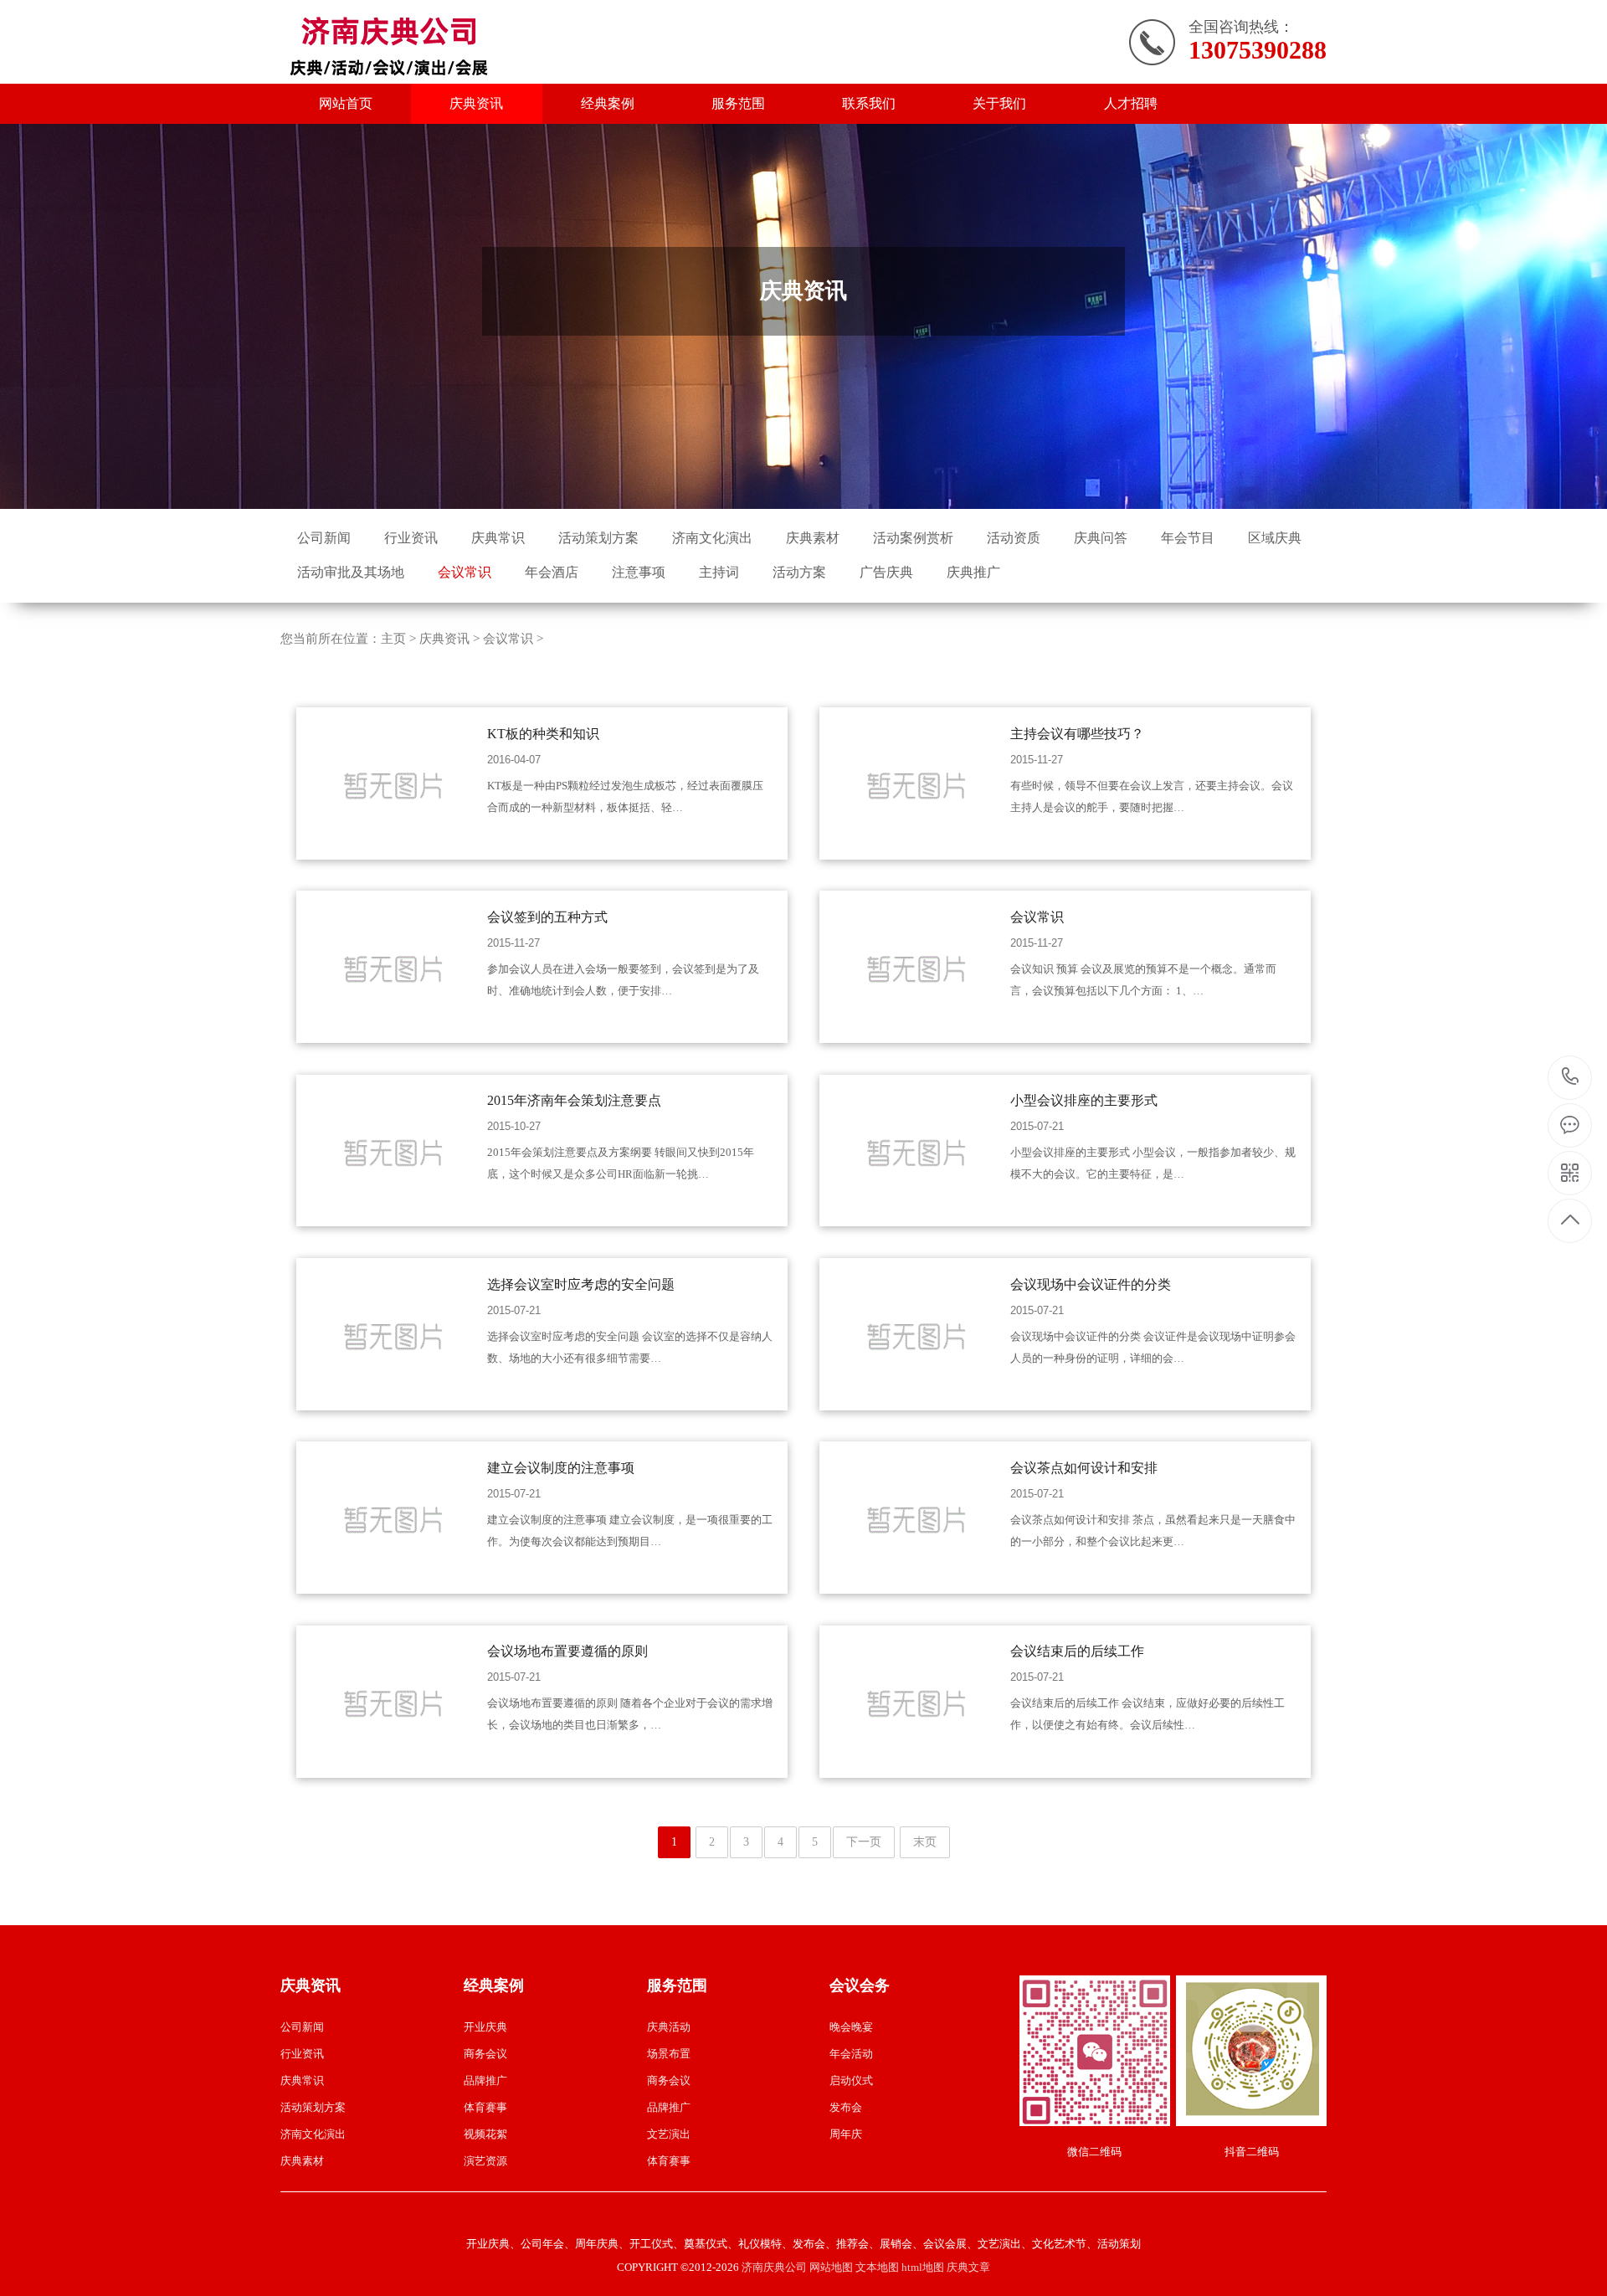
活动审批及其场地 (351, 572)
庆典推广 (973, 572)
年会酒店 (552, 572)
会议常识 (465, 572)
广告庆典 (886, 572)
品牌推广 (485, 2080)
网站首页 (346, 103)
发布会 (846, 2107)
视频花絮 (485, 2134)
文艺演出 (669, 2134)
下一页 (864, 1842)
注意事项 (639, 572)
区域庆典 (1275, 538)
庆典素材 (813, 538)
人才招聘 (1131, 103)
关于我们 (999, 103)
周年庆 (846, 2134)
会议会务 (860, 1985)
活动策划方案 (598, 538)
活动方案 (799, 572)
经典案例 (608, 103)
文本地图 (877, 2267)
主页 (393, 639)
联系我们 (869, 103)
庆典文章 (968, 2267)
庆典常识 (498, 538)
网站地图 (831, 2267)
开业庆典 (485, 2027)
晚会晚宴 (851, 2027)
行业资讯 (411, 538)
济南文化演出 (712, 538)
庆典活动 (669, 2027)
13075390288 (1571, 1078)
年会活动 (851, 2054)
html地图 (923, 2267)
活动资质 (1014, 538)
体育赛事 (485, 2107)
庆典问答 (1101, 538)
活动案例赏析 (913, 538)
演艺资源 (485, 2161)
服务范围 (738, 103)
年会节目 (1188, 538)
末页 (925, 1842)
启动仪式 (851, 2080)
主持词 (719, 572)
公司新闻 (324, 538)
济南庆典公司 (774, 2267)
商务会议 (485, 2054)
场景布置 (669, 2054)
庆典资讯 (476, 103)
